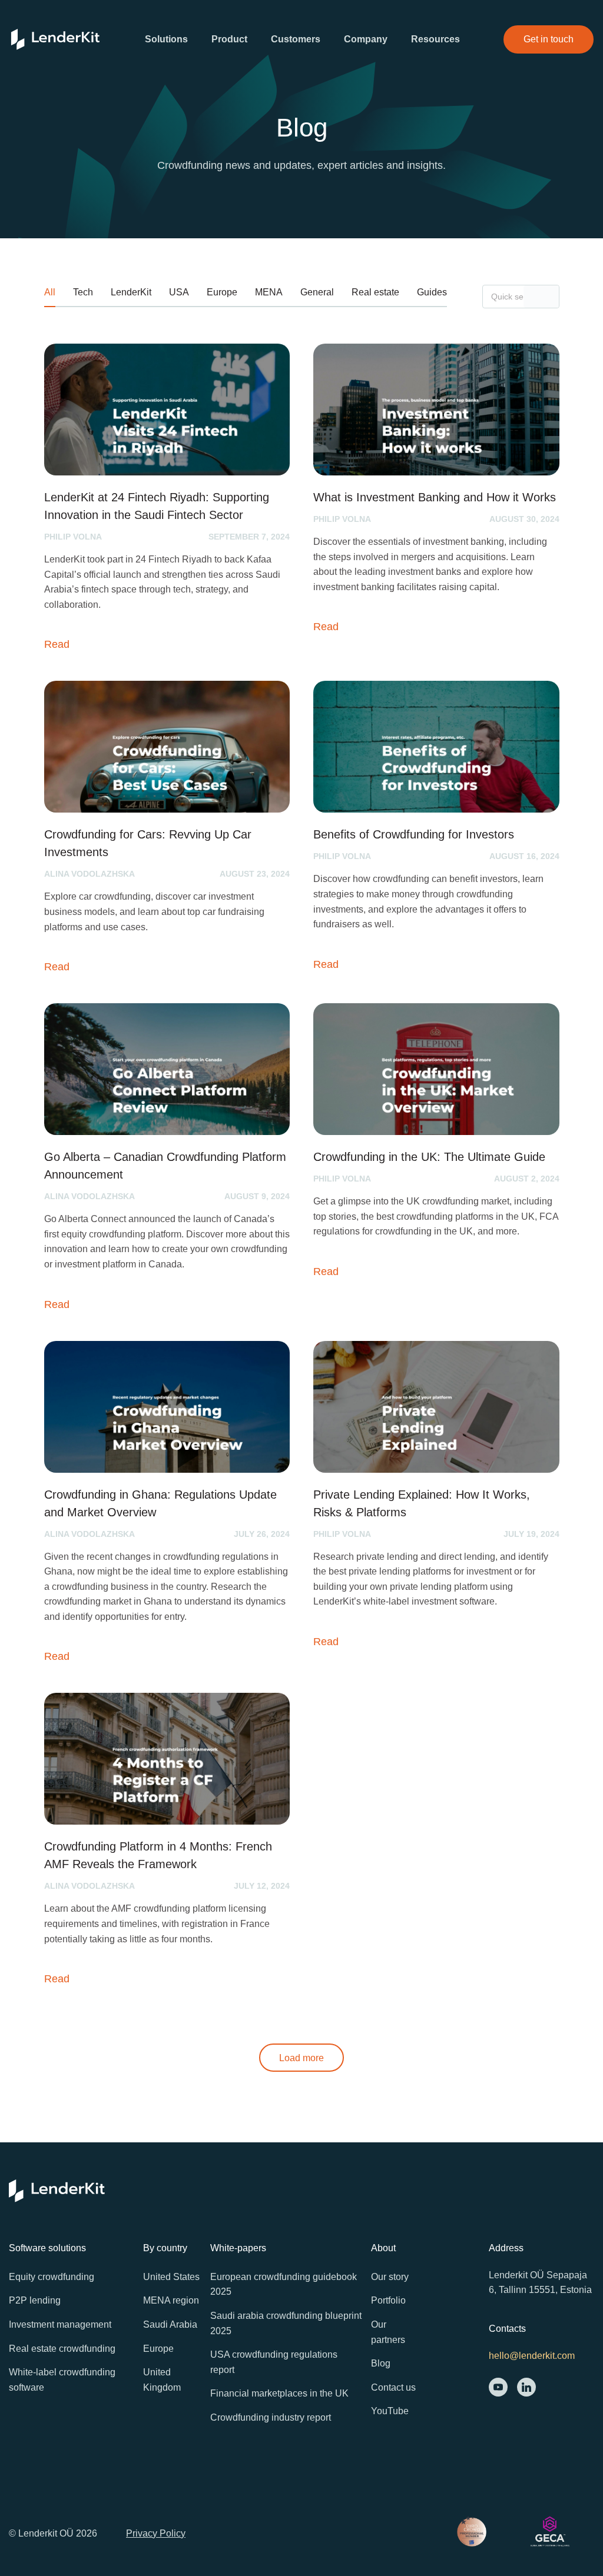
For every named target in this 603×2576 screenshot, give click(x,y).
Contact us (393, 2387)
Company (366, 39)
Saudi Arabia (170, 2324)
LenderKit (131, 292)
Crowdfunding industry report (271, 2417)
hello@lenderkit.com (532, 2356)
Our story (390, 2277)
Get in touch (549, 39)
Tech (83, 292)
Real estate (375, 292)
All (50, 292)
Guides (432, 292)
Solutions (166, 39)
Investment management (60, 2324)
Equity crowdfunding (52, 2277)
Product (229, 39)
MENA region (171, 2300)
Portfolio (388, 2300)
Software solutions (47, 2248)
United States (171, 2277)
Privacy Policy (156, 2533)
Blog (381, 2363)
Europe (222, 292)
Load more (301, 2058)
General (317, 292)
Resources (435, 39)
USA (179, 292)
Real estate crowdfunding (62, 2349)
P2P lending (35, 2300)
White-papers (238, 2248)
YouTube (390, 2411)
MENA (269, 292)
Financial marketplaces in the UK (279, 2393)
